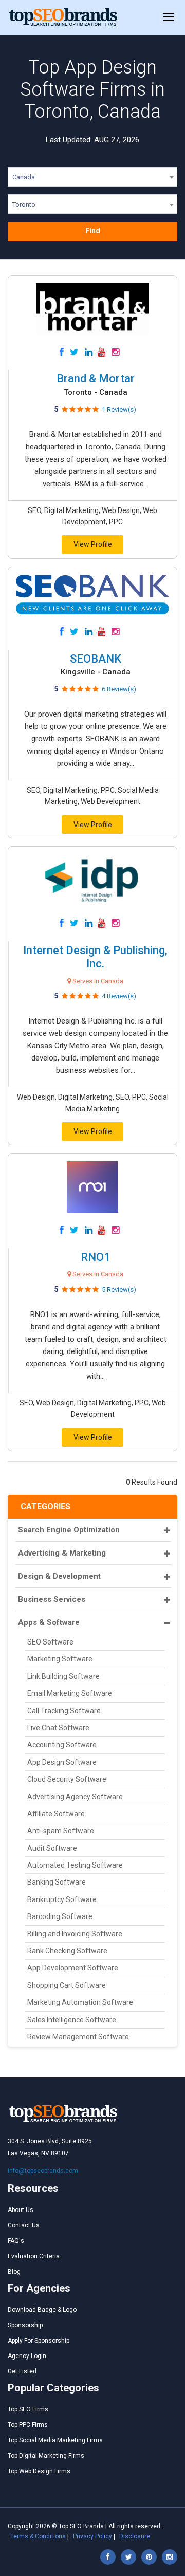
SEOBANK (96, 659)
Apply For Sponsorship (39, 2341)
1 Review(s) (119, 409)
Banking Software (57, 1882)
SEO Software (50, 1642)
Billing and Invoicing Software (75, 1934)
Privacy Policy (92, 2536)
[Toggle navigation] (169, 17)
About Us (21, 2210)
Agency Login (27, 2356)
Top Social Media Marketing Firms (55, 2440)
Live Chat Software (58, 1728)
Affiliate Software (56, 1814)
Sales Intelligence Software (72, 2020)
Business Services (52, 1599)
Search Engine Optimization (69, 1530)
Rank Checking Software (67, 1951)
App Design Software (62, 1762)
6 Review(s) (119, 689)
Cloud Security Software (67, 1779)
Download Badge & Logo (42, 2310)
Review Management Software (78, 2037)
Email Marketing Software (70, 1693)
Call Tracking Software (64, 1711)
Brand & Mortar (96, 379)
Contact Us (24, 2225)
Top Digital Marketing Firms (46, 2456)
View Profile (93, 544)
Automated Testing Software (75, 1865)
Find (93, 231)
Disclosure (135, 2536)
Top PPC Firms (28, 2425)
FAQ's (16, 2241)
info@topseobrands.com (43, 2171)
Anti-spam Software (61, 1831)
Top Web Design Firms (39, 2471)
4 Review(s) (119, 996)
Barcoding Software (60, 1916)
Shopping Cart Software (67, 1985)
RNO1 (96, 1257)
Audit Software (52, 1848)
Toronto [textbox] (24, 204)
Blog (14, 2272)
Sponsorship (25, 2325)
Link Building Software (63, 1676)
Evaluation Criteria (34, 2256)
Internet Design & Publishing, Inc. (95, 957)
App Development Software (73, 1968)
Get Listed (22, 2371)
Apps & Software (49, 1622)
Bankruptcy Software (62, 1899)
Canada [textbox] (24, 177)
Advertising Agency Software (75, 1797)
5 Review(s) (119, 1290)
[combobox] (92, 179)
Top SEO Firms (28, 2409)
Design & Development (59, 1576)
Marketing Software (60, 1659)
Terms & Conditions (38, 2536)
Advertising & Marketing (62, 1553)
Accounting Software (62, 1745)
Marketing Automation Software (80, 2002)
